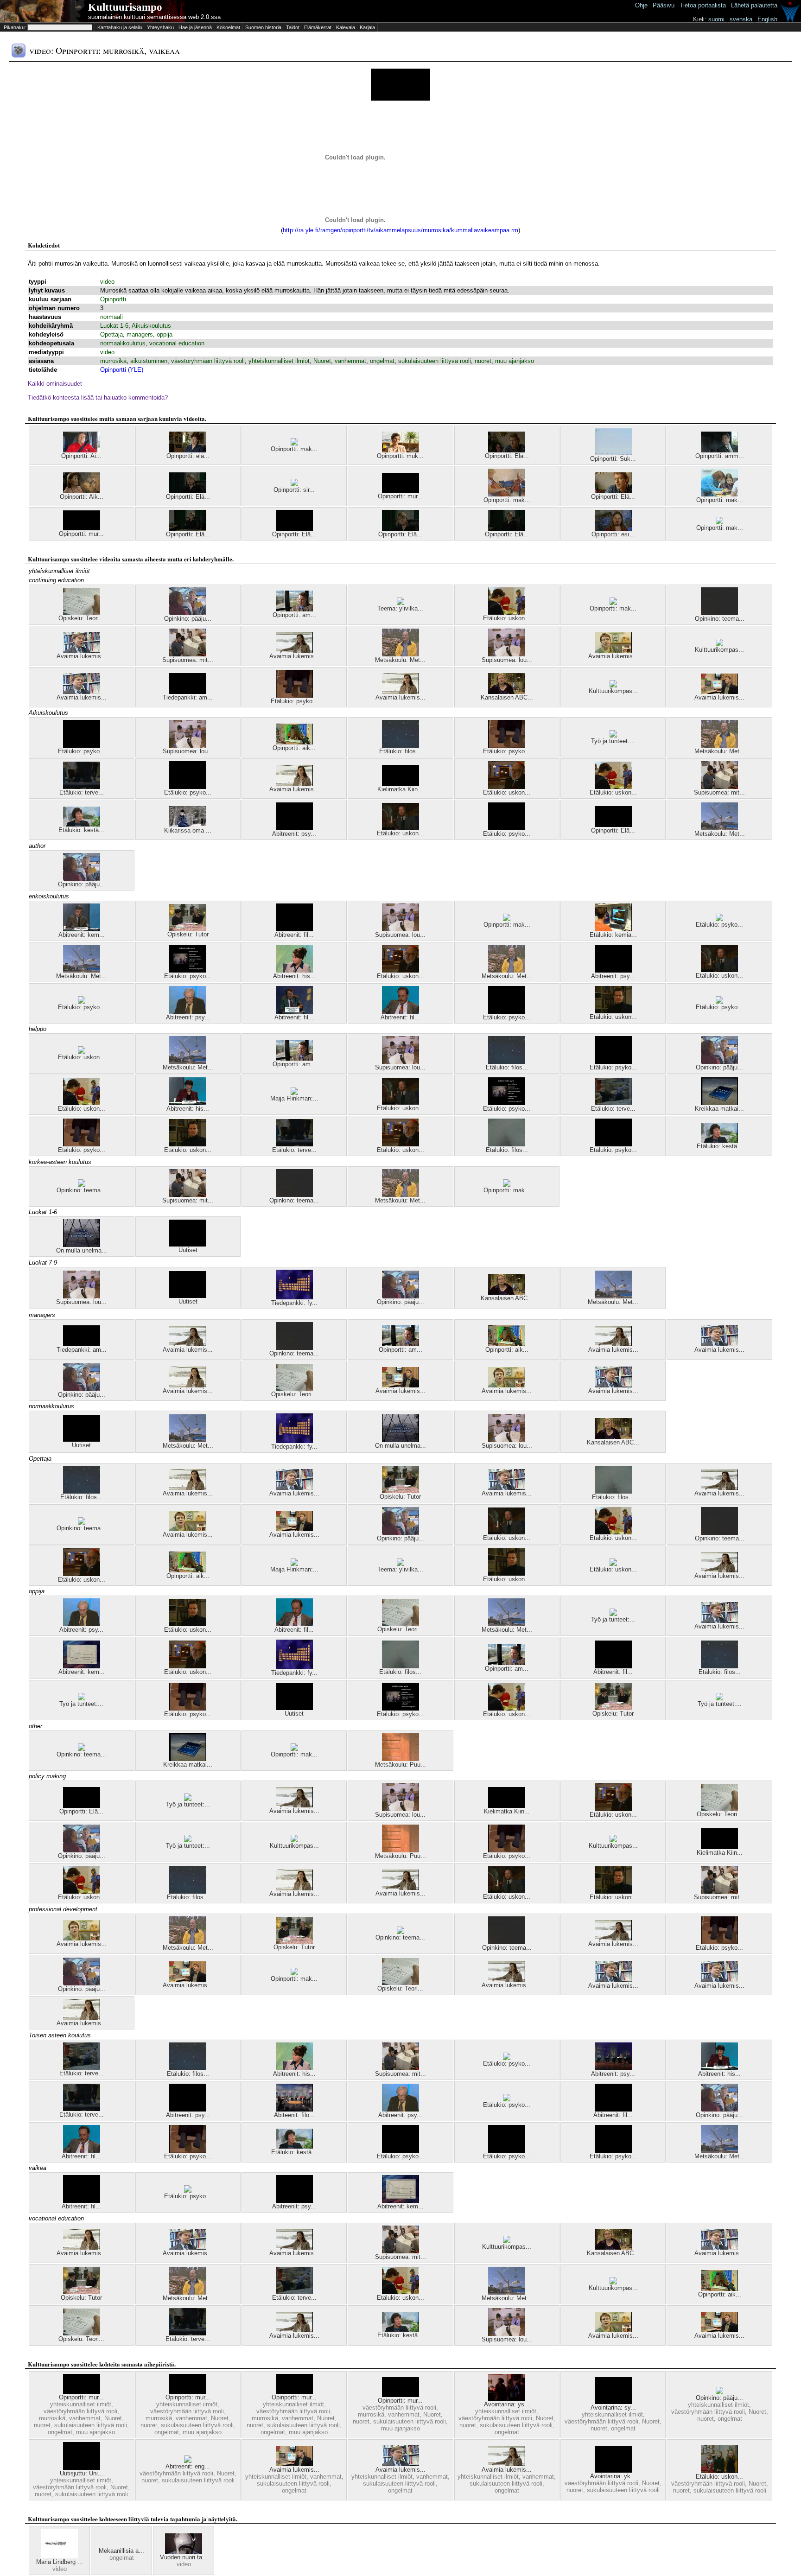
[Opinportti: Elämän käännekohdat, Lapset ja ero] (507, 450)
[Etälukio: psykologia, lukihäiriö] (188, 970)
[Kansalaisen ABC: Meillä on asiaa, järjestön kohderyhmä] (507, 692)
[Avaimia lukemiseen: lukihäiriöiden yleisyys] (400, 2464)
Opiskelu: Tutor (188, 934)
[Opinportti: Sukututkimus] (613, 453)
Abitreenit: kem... (82, 935)
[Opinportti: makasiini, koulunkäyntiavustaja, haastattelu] (719, 494)
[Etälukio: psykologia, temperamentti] (188, 787)
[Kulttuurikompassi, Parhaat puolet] (719, 644)
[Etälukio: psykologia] (507, 2099)
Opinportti (113, 299)
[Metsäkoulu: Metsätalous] (719, 828)
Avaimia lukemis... (82, 656)
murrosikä (113, 361)
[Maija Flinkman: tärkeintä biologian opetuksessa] (294, 1093)
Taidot (293, 27)
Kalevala (346, 27)
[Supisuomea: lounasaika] (507, 654)
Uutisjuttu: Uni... (82, 2473)
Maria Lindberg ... (60, 2562)
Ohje (641, 5)
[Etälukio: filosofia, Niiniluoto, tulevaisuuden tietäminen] (507, 1144)
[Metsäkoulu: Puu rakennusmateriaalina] (400, 1759)
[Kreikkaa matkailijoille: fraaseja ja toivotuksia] (719, 1103)
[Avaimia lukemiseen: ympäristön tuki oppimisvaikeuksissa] (82, 651)
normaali (111, 317)
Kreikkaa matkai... (719, 1109)
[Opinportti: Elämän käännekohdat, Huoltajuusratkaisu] (188, 491)
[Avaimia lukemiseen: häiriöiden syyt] (294, 2464)
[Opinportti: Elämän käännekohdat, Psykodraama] (613, 491)
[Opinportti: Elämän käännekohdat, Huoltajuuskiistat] (188, 529)
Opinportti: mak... (294, 449)
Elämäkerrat (318, 27)
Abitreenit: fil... (294, 935)
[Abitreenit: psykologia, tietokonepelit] (294, 828)
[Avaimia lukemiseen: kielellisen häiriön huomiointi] (719, 692)
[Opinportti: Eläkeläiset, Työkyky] (294, 529)
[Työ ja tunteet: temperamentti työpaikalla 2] (613, 735)
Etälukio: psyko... (294, 701)
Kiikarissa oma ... (188, 830)
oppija (165, 334)
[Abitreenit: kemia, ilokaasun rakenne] (82, 929)
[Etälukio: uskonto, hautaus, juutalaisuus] (507, 787)
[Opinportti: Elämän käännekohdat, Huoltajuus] (507, 529)
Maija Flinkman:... (294, 1098)
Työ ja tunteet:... (613, 741)
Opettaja (111, 334)
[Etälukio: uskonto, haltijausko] (400, 828)
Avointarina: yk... (613, 2476)
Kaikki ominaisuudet (55, 384)
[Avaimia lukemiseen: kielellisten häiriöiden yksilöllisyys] (82, 692)
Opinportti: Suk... (613, 459)
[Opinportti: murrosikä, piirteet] (82, 528)
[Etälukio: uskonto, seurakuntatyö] (719, 2471)
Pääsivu (664, 5)
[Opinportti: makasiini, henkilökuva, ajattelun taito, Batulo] (719, 522)
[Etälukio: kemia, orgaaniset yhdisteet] (613, 929)
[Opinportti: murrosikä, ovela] (400, 491)
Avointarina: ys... (507, 2404)
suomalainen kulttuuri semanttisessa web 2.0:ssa (154, 17)
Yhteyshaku (160, 27)
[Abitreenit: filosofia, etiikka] (294, 929)
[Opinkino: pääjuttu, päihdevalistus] (719, 2392)
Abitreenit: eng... (188, 2466)
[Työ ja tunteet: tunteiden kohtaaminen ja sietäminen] (613, 1614)
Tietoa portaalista (703, 5)
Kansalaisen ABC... (507, 697)
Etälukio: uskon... (507, 618)
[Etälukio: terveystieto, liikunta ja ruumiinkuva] (82, 787)
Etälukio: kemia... (613, 935)
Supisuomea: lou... (507, 660)
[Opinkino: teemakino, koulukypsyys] (82, 1185)
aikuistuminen (149, 361)
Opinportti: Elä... (507, 456)
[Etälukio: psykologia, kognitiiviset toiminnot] (82, 1002)
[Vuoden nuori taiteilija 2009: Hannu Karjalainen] (184, 2552)
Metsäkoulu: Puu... (400, 1765)
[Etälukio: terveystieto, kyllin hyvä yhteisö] (613, 1103)
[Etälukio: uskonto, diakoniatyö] (507, 613)
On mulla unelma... (82, 1250)
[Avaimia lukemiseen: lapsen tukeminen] (294, 651)
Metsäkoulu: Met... (400, 660)
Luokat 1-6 (114, 326)
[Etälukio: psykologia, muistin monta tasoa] (719, 919)
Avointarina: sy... (613, 2407)
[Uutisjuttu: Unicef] (82, 2468)
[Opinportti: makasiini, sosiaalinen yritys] (613, 603)
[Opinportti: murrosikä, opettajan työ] (82, 2392)
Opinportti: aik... (294, 748)
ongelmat (382, 361)
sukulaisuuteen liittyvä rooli (435, 361)
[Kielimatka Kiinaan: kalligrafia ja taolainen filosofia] (719, 1847)
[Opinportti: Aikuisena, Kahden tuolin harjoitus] (82, 491)
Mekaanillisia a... (121, 2551)
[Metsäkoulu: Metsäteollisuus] (400, 654)
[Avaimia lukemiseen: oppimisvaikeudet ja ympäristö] (613, 1344)
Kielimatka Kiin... (400, 789)
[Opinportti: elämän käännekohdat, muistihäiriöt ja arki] (188, 450)
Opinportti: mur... (400, 496)
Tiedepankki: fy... (294, 1303)
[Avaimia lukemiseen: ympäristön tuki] (400, 692)
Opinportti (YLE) (122, 370)
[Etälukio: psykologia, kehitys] (507, 828)
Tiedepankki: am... (188, 697)
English (767, 19)
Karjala (367, 27)
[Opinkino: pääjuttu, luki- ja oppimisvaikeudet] (188, 613)
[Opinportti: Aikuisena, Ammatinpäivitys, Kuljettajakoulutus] (82, 450)
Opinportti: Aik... (82, 497)
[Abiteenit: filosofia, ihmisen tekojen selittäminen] (294, 2109)
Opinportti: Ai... (81, 456)
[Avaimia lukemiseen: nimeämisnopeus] (613, 651)
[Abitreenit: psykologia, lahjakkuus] (613, 2068)
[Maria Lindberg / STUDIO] (59, 2556)
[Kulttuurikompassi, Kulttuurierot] (613, 685)
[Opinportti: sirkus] (294, 484)
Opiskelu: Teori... (81, 618)
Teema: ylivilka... (400, 608)
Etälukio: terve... (82, 792)
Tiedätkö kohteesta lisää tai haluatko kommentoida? (98, 398)
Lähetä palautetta (754, 5)
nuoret (483, 361)
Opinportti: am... (294, 615)
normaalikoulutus (123, 343)
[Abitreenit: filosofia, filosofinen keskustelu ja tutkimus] (294, 1012)
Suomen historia (263, 27)
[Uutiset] (188, 1244)
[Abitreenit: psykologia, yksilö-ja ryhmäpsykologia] (188, 1012)
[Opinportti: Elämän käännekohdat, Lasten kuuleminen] (400, 529)
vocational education (177, 343)
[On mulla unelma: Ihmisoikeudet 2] (82, 1245)
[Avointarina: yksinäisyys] (613, 2471)
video (107, 282)
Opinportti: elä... (188, 456)
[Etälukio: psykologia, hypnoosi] (294, 696)
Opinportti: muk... (400, 456)
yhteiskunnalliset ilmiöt (279, 361)
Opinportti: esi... (613, 534)
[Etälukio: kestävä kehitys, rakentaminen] (82, 824)
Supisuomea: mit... (188, 660)
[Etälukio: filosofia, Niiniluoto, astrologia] (400, 746)
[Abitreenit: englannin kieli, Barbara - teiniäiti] (188, 2461)
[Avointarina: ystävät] (507, 2399)
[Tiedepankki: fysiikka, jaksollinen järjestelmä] (294, 1297)
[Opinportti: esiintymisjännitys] (613, 529)
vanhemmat (350, 361)
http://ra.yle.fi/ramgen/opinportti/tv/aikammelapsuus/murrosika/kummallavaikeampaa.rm (400, 230)
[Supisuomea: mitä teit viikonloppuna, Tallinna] (188, 654)
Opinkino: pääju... (188, 619)
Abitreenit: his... (294, 976)
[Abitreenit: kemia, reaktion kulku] (82, 1666)
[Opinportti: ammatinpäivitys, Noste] (294, 609)
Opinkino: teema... (720, 619)
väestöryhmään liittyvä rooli (208, 361)
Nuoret (322, 361)
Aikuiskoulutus (151, 326)
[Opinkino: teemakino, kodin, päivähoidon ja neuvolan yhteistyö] (719, 613)
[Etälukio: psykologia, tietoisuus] (82, 746)
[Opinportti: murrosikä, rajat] (400, 2395)
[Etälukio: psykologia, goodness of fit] (400, 2151)
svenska (741, 19)
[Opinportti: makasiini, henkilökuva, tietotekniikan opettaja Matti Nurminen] (294, 443)
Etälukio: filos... (400, 751)
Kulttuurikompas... (719, 650)
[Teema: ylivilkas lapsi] (400, 603)
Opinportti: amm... (720, 456)
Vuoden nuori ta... (184, 2557)
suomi (716, 19)
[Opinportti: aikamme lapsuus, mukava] (294, 742)
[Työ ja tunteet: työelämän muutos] (82, 1698)
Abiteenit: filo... (294, 2115)
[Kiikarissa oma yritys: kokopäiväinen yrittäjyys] (188, 825)
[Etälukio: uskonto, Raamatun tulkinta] (613, 1011)
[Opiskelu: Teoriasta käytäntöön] (82, 613)
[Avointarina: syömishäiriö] (613, 2402)
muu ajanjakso (515, 361)
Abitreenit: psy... (294, 834)
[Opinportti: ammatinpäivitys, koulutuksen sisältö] (719, 450)
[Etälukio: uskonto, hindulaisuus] (82, 1052)
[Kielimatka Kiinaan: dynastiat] (400, 784)
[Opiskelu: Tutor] (188, 929)
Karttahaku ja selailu (120, 27)
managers (140, 334)
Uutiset (188, 1250)
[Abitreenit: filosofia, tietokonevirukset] (400, 1012)
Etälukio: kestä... (81, 830)
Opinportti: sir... (294, 490)
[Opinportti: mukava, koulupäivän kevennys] (400, 450)
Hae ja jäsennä (195, 27)
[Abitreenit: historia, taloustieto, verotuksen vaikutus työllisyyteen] (188, 1103)
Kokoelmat (228, 27)
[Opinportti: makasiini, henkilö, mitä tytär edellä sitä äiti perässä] (507, 494)
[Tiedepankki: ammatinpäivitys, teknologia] (188, 692)
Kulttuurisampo (125, 7)
